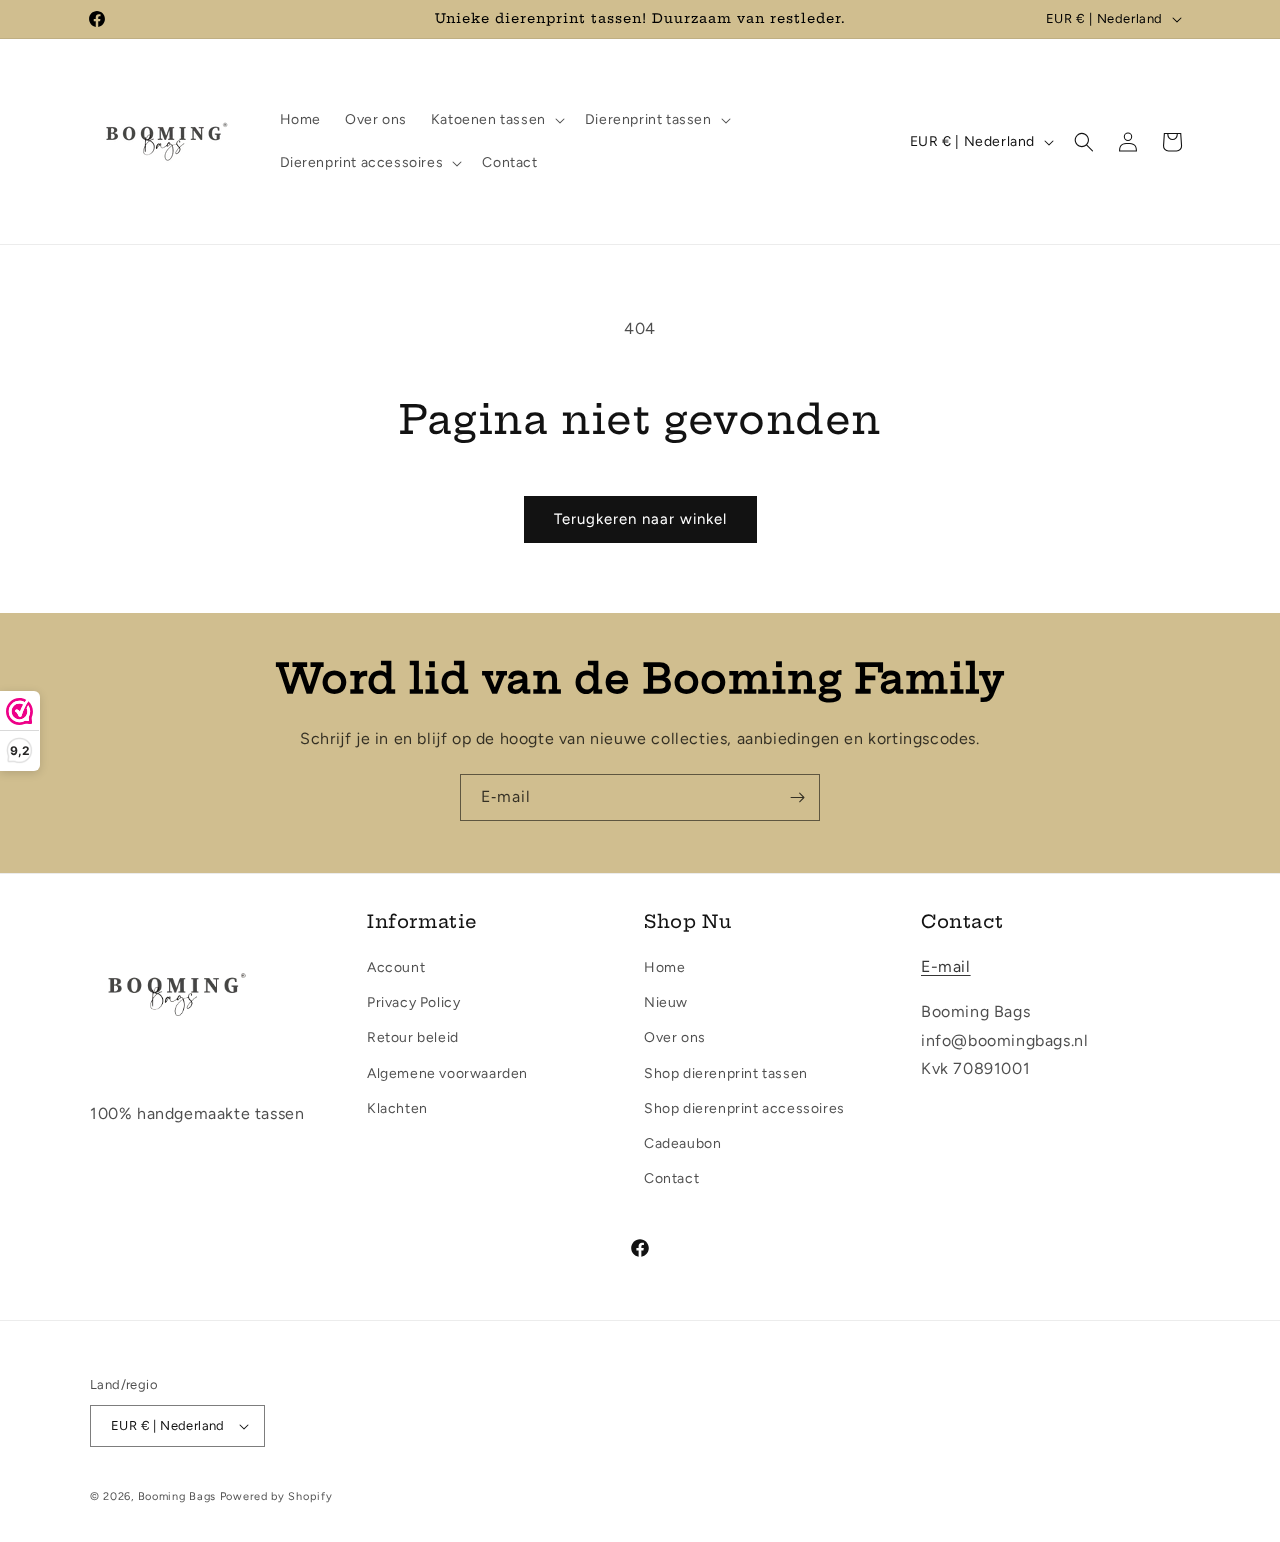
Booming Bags (177, 1496)
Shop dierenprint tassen (726, 1073)
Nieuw (666, 1002)
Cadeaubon (682, 1143)
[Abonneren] (797, 797)
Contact (671, 1178)
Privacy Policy (413, 1002)
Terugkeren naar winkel (640, 519)
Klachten (397, 1108)
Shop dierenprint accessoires (744, 1108)
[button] (496, 120)
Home (664, 967)
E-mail (946, 966)
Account (396, 967)
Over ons (675, 1037)
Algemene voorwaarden (447, 1073)
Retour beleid (413, 1037)
